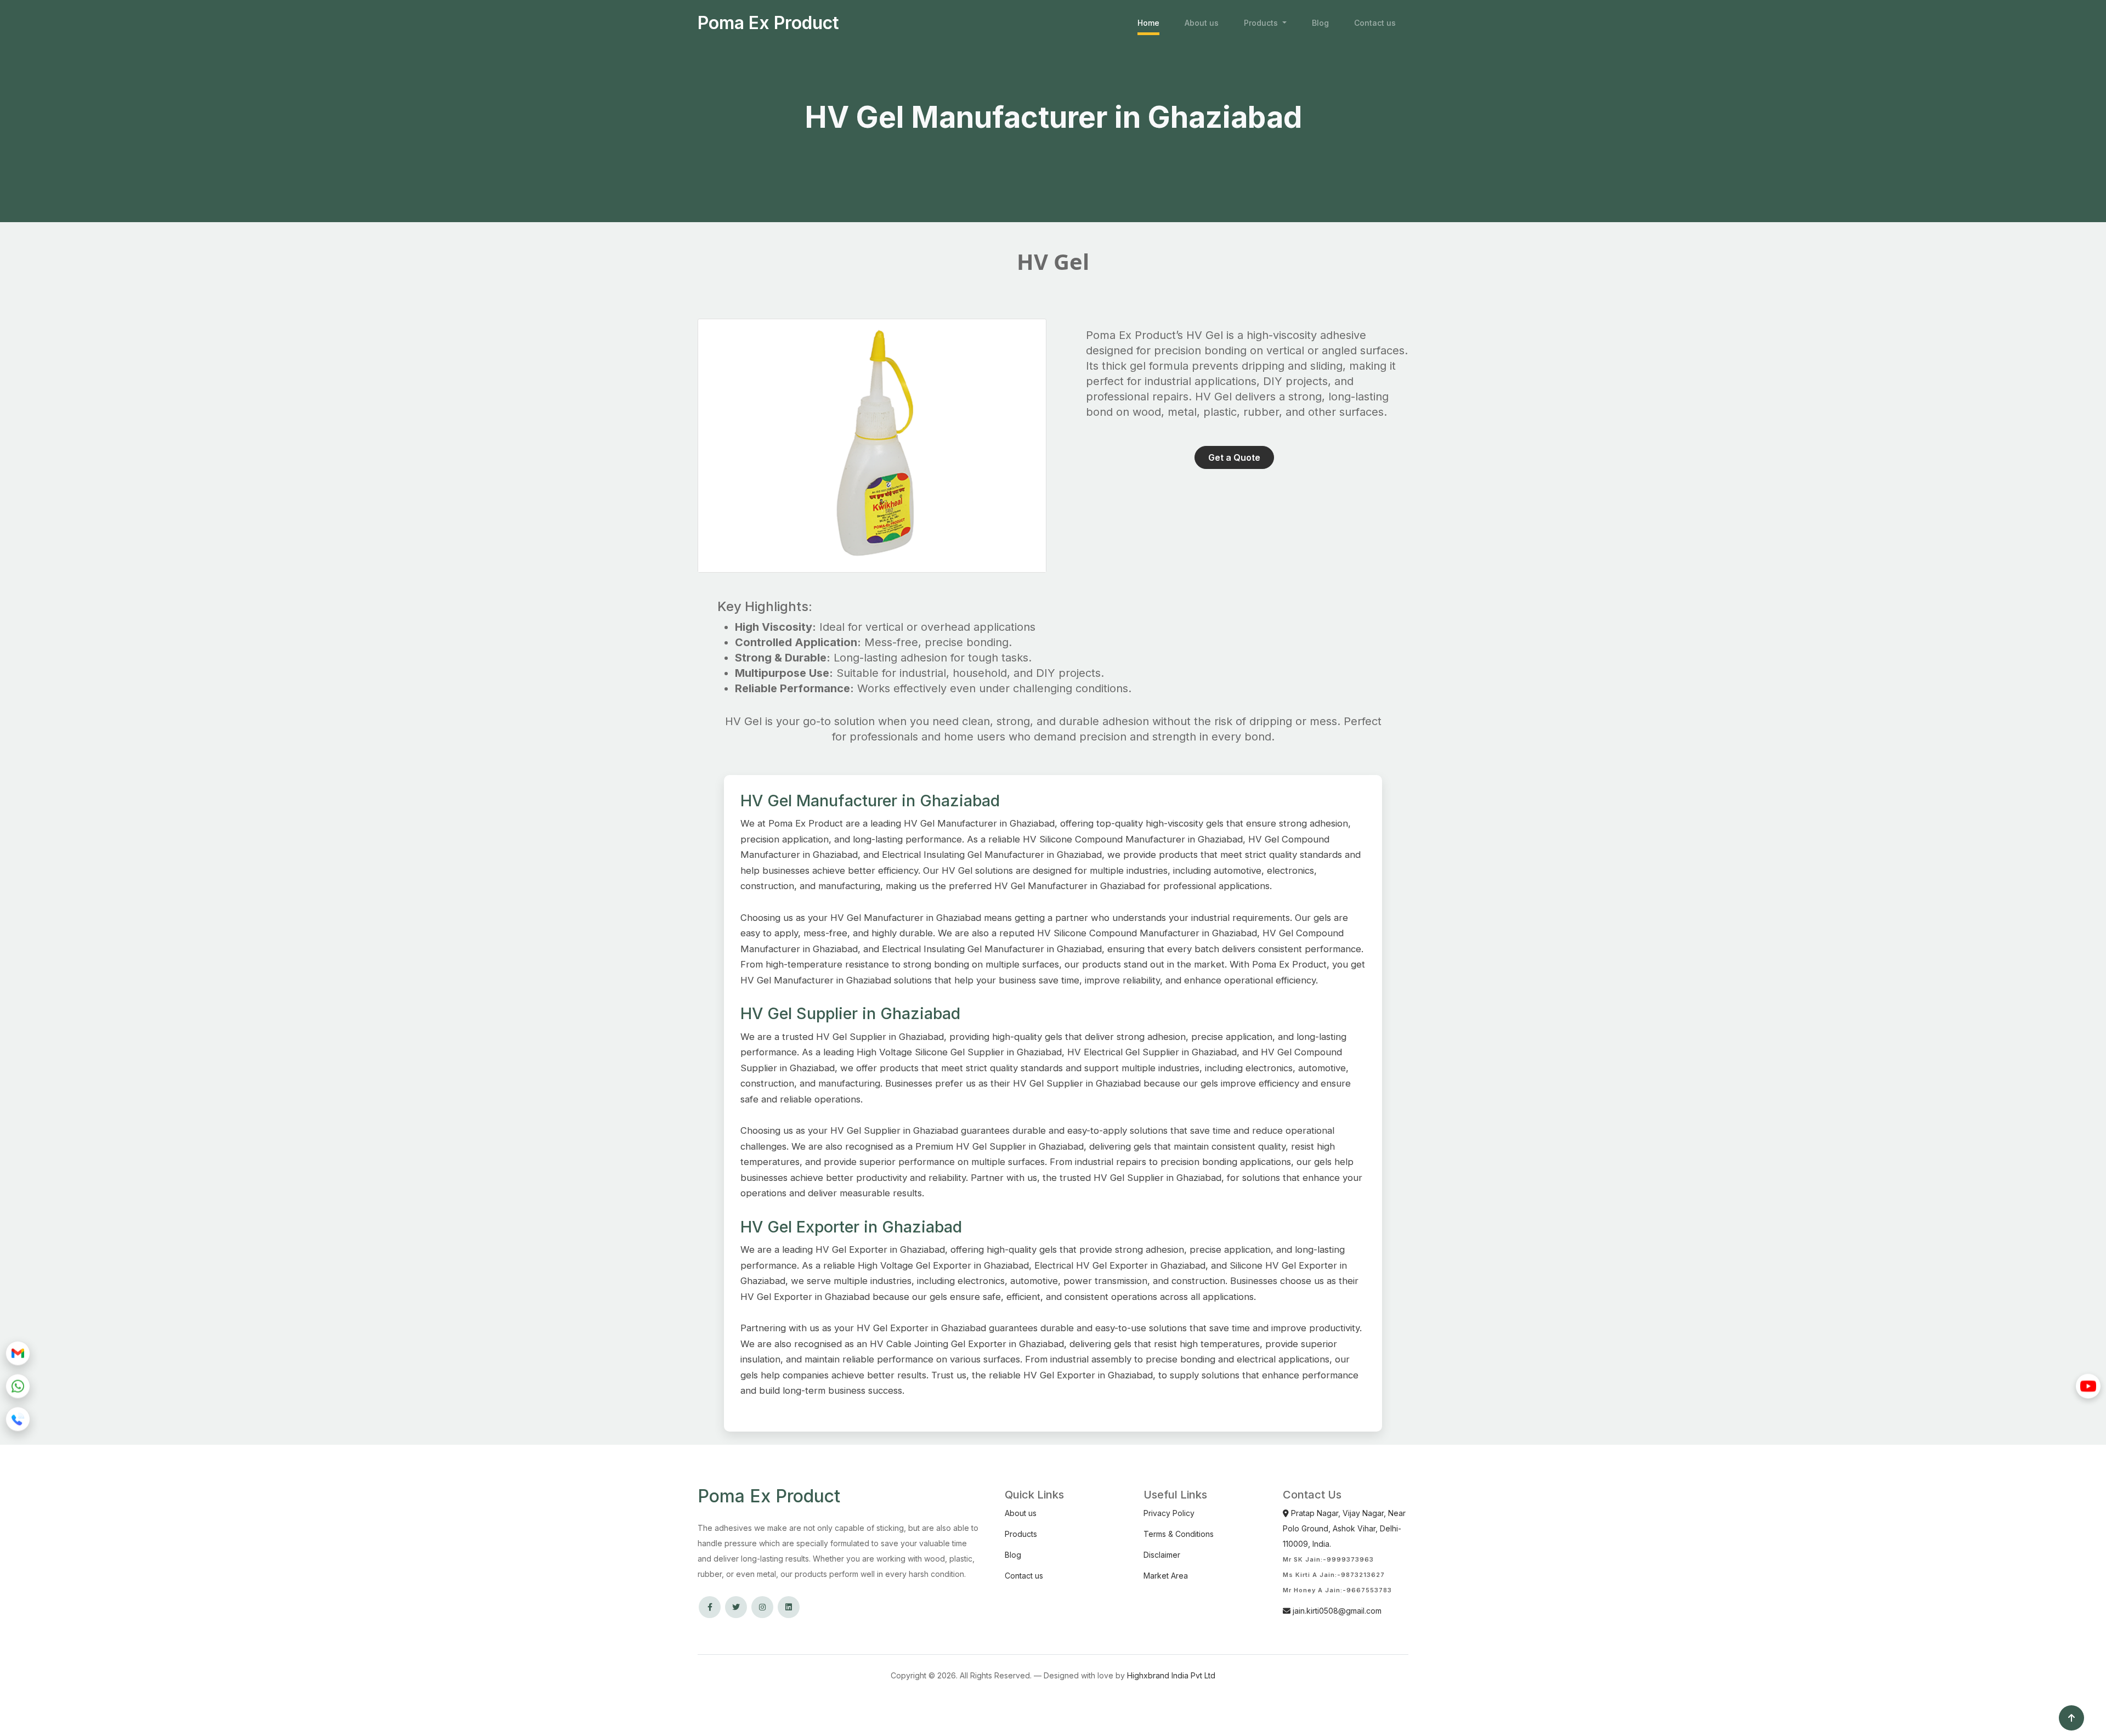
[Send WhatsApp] (18, 1386)
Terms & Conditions (1179, 1534)
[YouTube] (2088, 1386)
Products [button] (1262, 23)
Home (1148, 23)
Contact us (1375, 23)
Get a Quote (1234, 457)
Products (1021, 1534)
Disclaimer (1162, 1555)
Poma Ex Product (768, 23)
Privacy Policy (1169, 1513)
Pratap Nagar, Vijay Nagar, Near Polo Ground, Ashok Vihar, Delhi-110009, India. (1344, 1528)
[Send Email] (18, 1353)
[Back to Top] (2071, 1718)
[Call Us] (18, 1419)
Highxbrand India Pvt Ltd (1171, 1675)
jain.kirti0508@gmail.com (1336, 1611)
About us (1202, 23)
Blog (1320, 23)
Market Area (1166, 1576)
